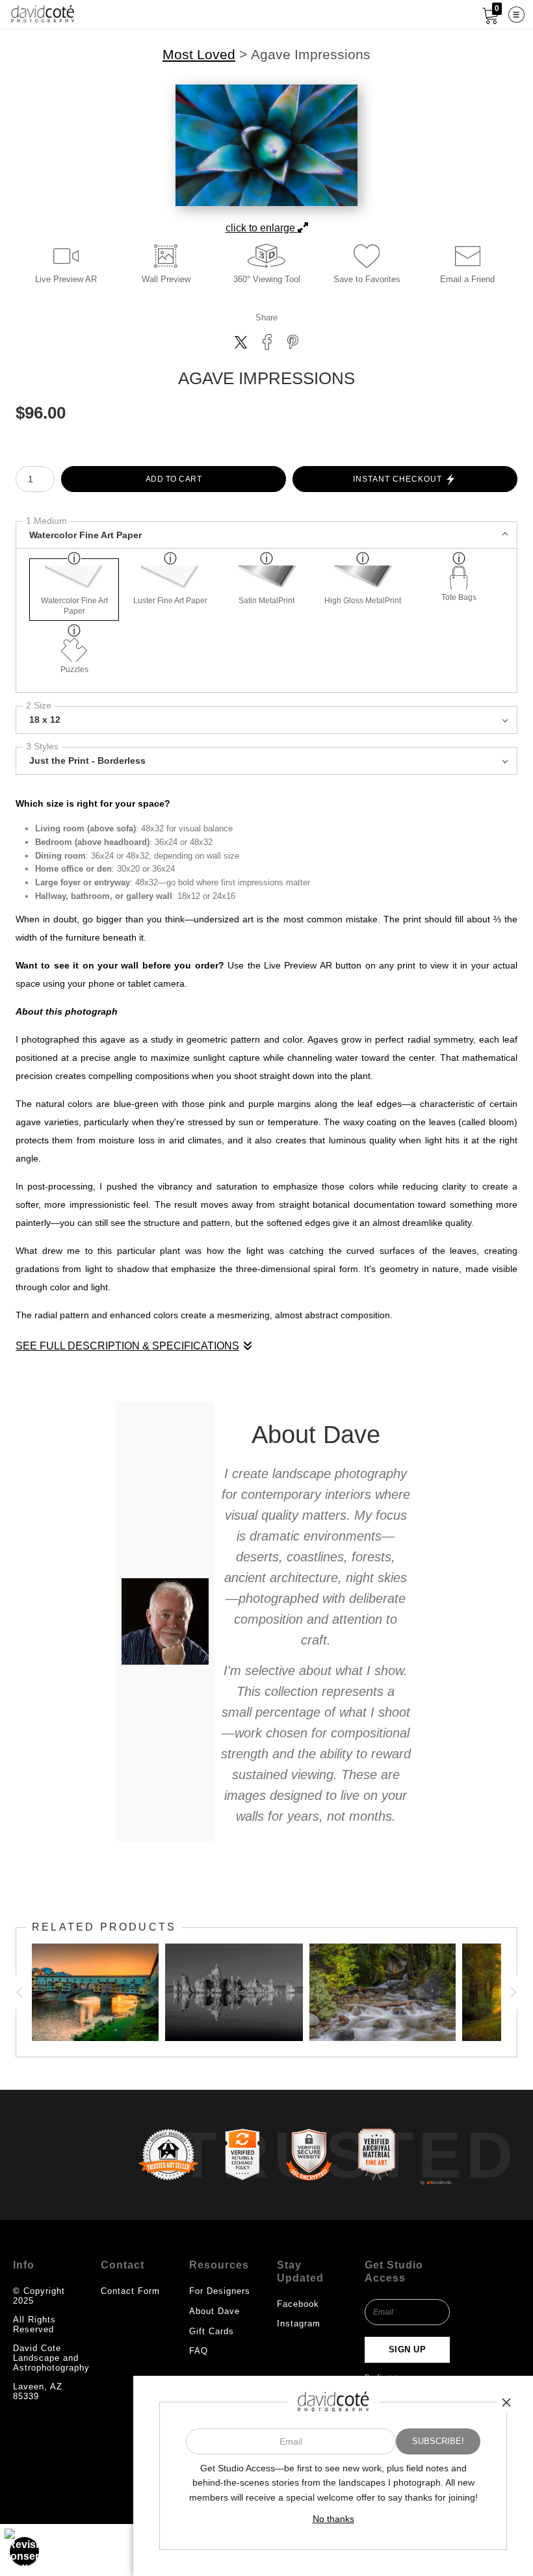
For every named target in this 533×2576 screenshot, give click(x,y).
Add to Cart (174, 479)
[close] (506, 2402)
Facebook (298, 2304)
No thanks (333, 2519)
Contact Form (130, 2291)
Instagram (299, 2323)
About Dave (214, 2311)
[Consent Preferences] (25, 2551)
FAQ (199, 2351)
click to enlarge (262, 228)
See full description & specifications (127, 1346)
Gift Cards (212, 2331)
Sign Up (408, 2349)
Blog (199, 2370)
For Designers (220, 2291)
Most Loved (199, 55)
